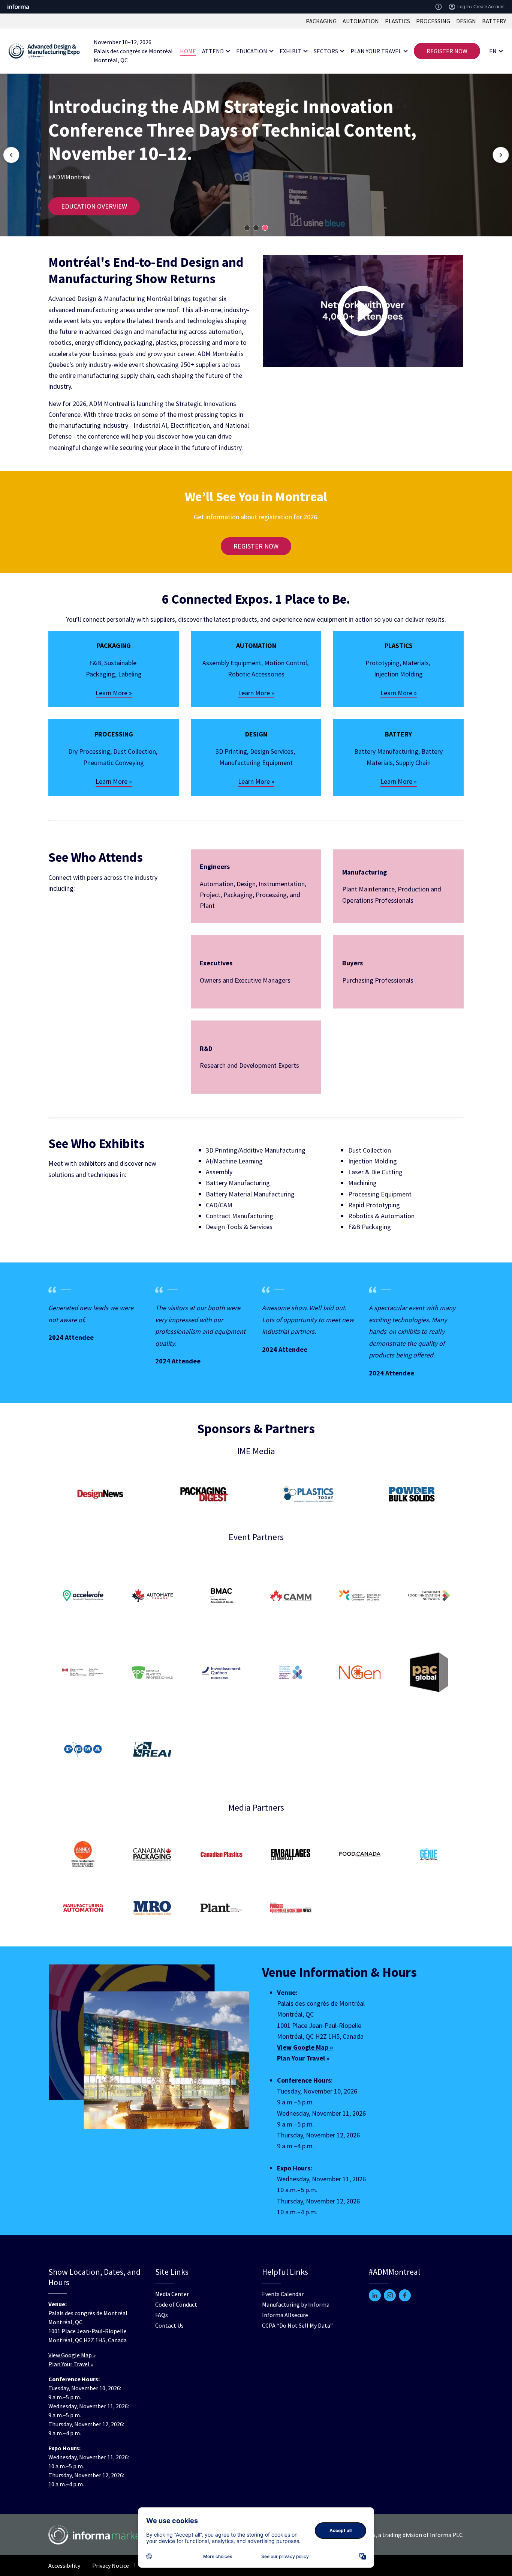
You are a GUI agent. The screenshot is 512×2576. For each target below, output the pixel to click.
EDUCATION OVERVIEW (94, 206)
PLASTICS (397, 21)
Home (188, 51)
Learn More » (114, 693)
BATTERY (494, 21)
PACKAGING (321, 21)
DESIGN (466, 21)
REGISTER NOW (447, 51)
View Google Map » (72, 2355)
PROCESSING (433, 21)
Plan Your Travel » (71, 2364)
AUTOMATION (361, 21)
